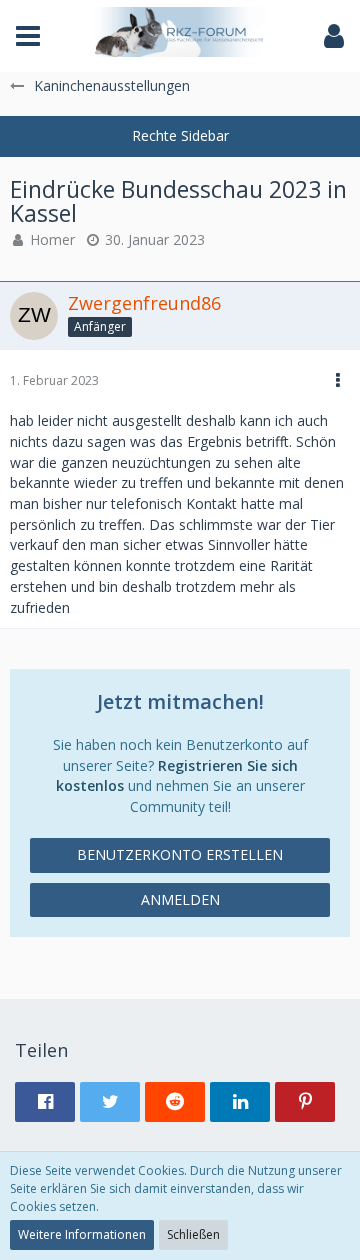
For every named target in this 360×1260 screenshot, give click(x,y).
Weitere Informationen (82, 1234)
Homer (52, 239)
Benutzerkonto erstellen (180, 854)
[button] (28, 36)
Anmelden (180, 899)
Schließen (193, 1234)
